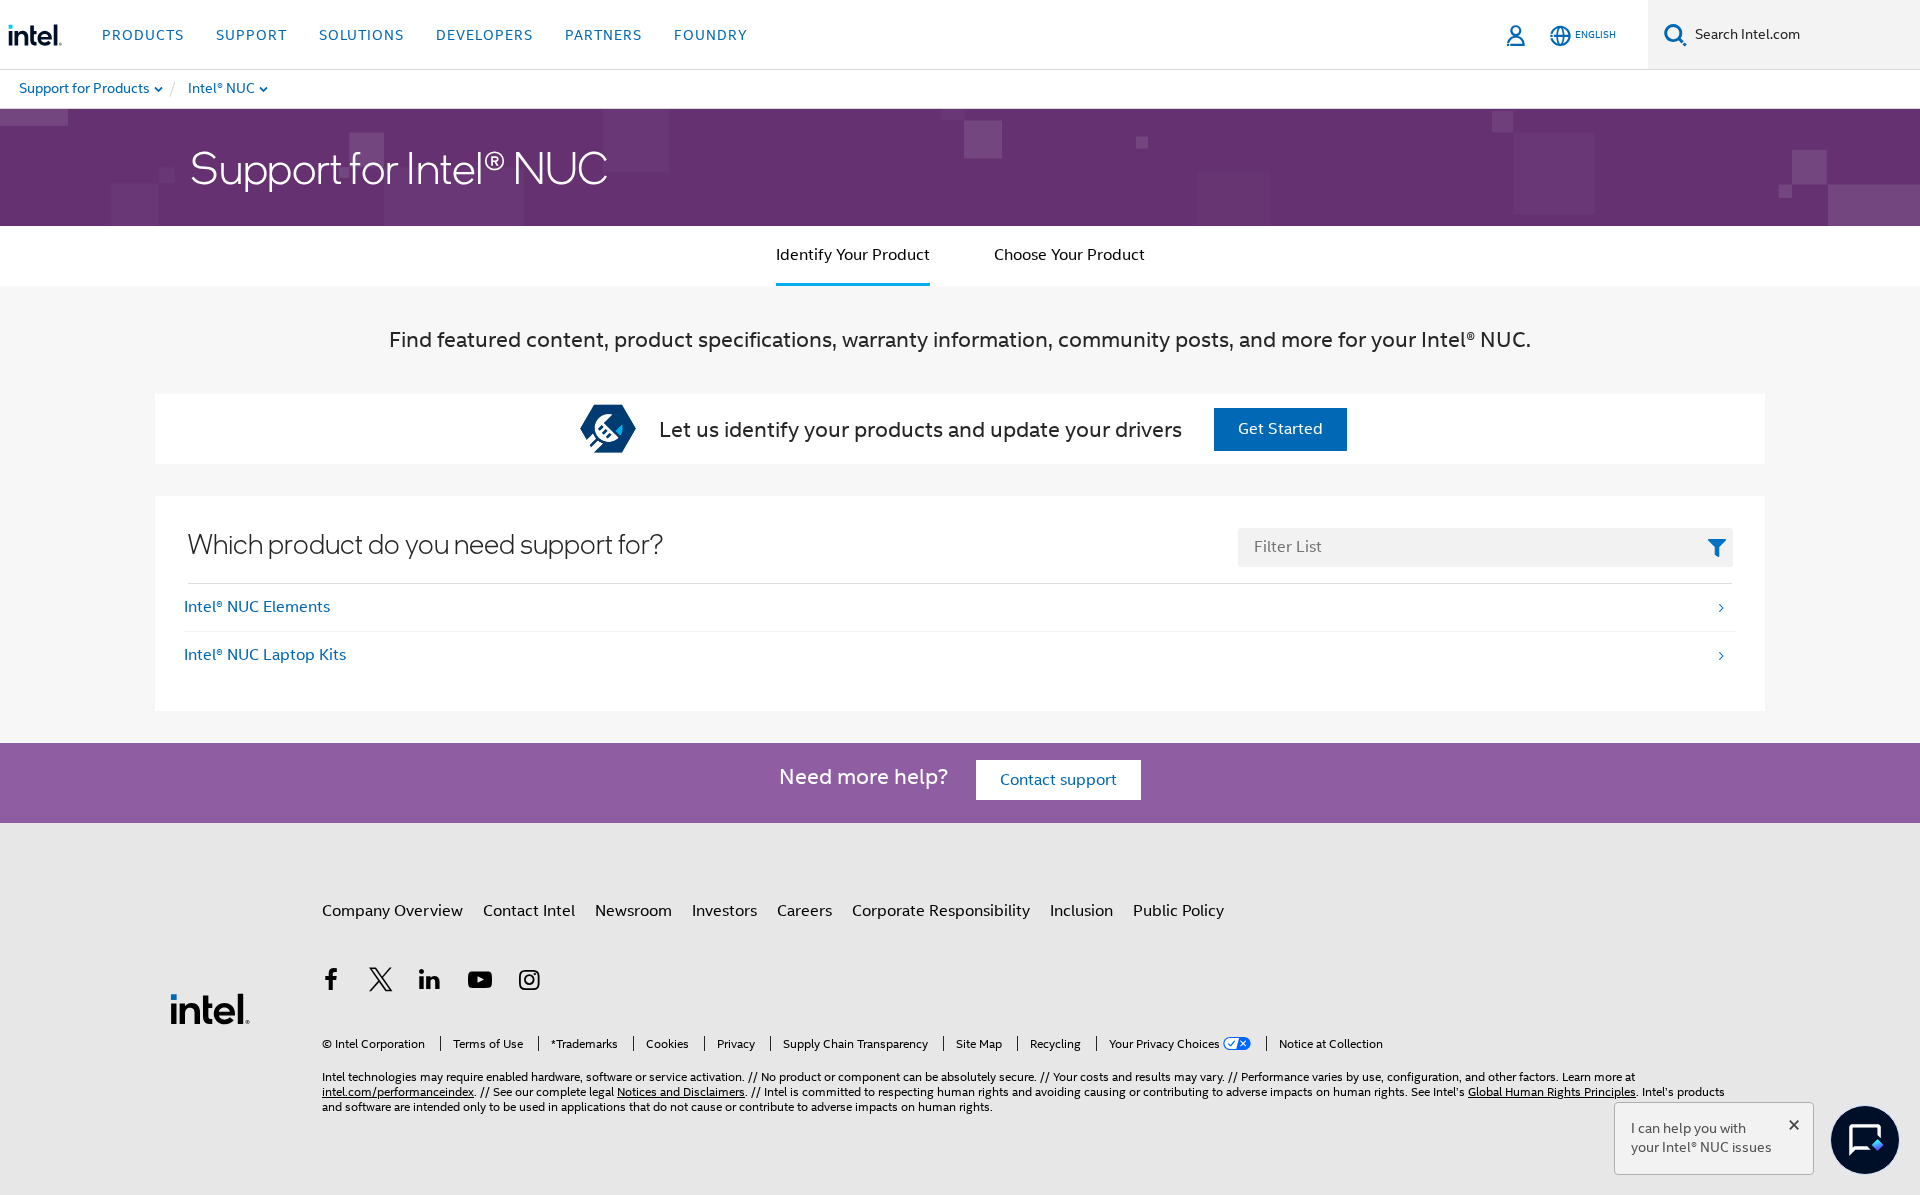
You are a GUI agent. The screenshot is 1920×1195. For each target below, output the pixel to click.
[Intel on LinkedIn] (430, 983)
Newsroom (633, 911)
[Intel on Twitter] (381, 983)
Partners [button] (603, 35)
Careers (804, 911)
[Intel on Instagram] (529, 983)
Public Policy (1178, 911)
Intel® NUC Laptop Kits (265, 655)
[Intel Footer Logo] (210, 1008)
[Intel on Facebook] (331, 983)
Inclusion (1081, 911)
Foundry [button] (711, 35)
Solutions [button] (361, 35)
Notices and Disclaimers (681, 1091)
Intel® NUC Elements (257, 607)
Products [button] (143, 35)
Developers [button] (484, 35)
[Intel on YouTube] (480, 983)
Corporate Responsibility (941, 911)
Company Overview (392, 911)
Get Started (1280, 429)
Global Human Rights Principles (1552, 1091)
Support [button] (251, 35)
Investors (724, 911)
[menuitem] (286, 89)
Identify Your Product (853, 255)
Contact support (1058, 780)
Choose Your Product (1069, 255)
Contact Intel (529, 911)
